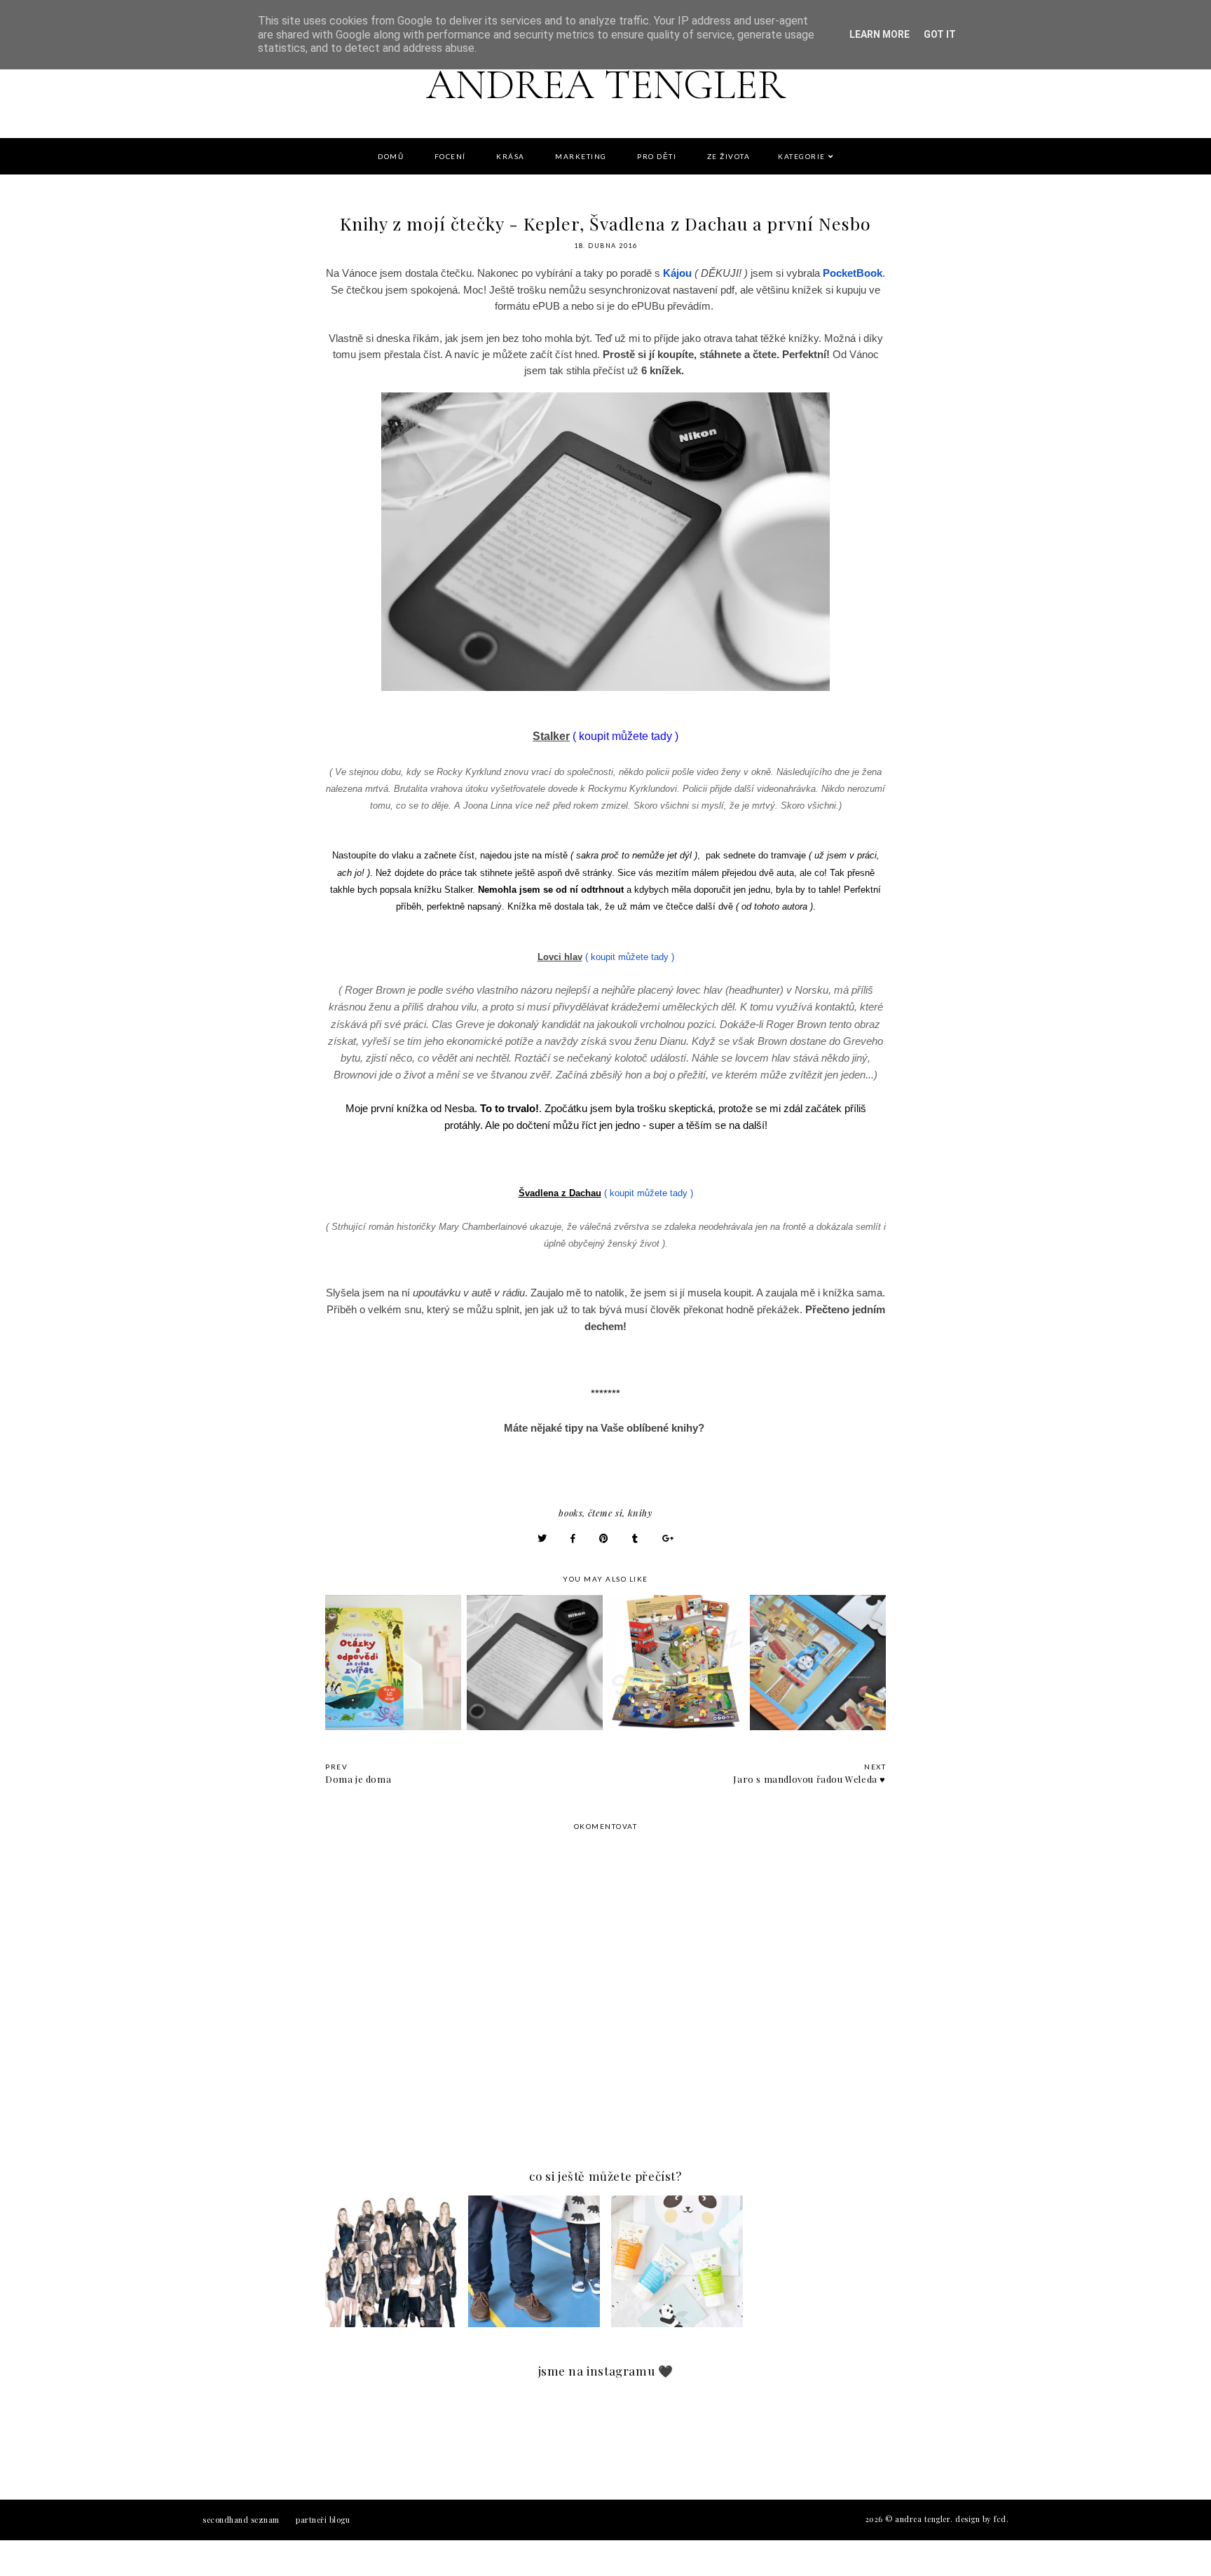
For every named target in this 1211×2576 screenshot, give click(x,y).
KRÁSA (511, 156)
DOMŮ (391, 156)
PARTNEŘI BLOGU (323, 2520)
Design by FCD (981, 2519)
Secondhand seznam (241, 2520)
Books (570, 1513)
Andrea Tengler (606, 85)
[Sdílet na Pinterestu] (604, 1538)
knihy (640, 1513)
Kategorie (802, 156)
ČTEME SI (605, 1513)
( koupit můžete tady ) (630, 957)
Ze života (729, 156)
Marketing (581, 156)
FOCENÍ (450, 156)
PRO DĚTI (657, 156)
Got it (940, 34)
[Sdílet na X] (542, 1538)
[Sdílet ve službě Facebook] (573, 1538)
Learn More (880, 34)
